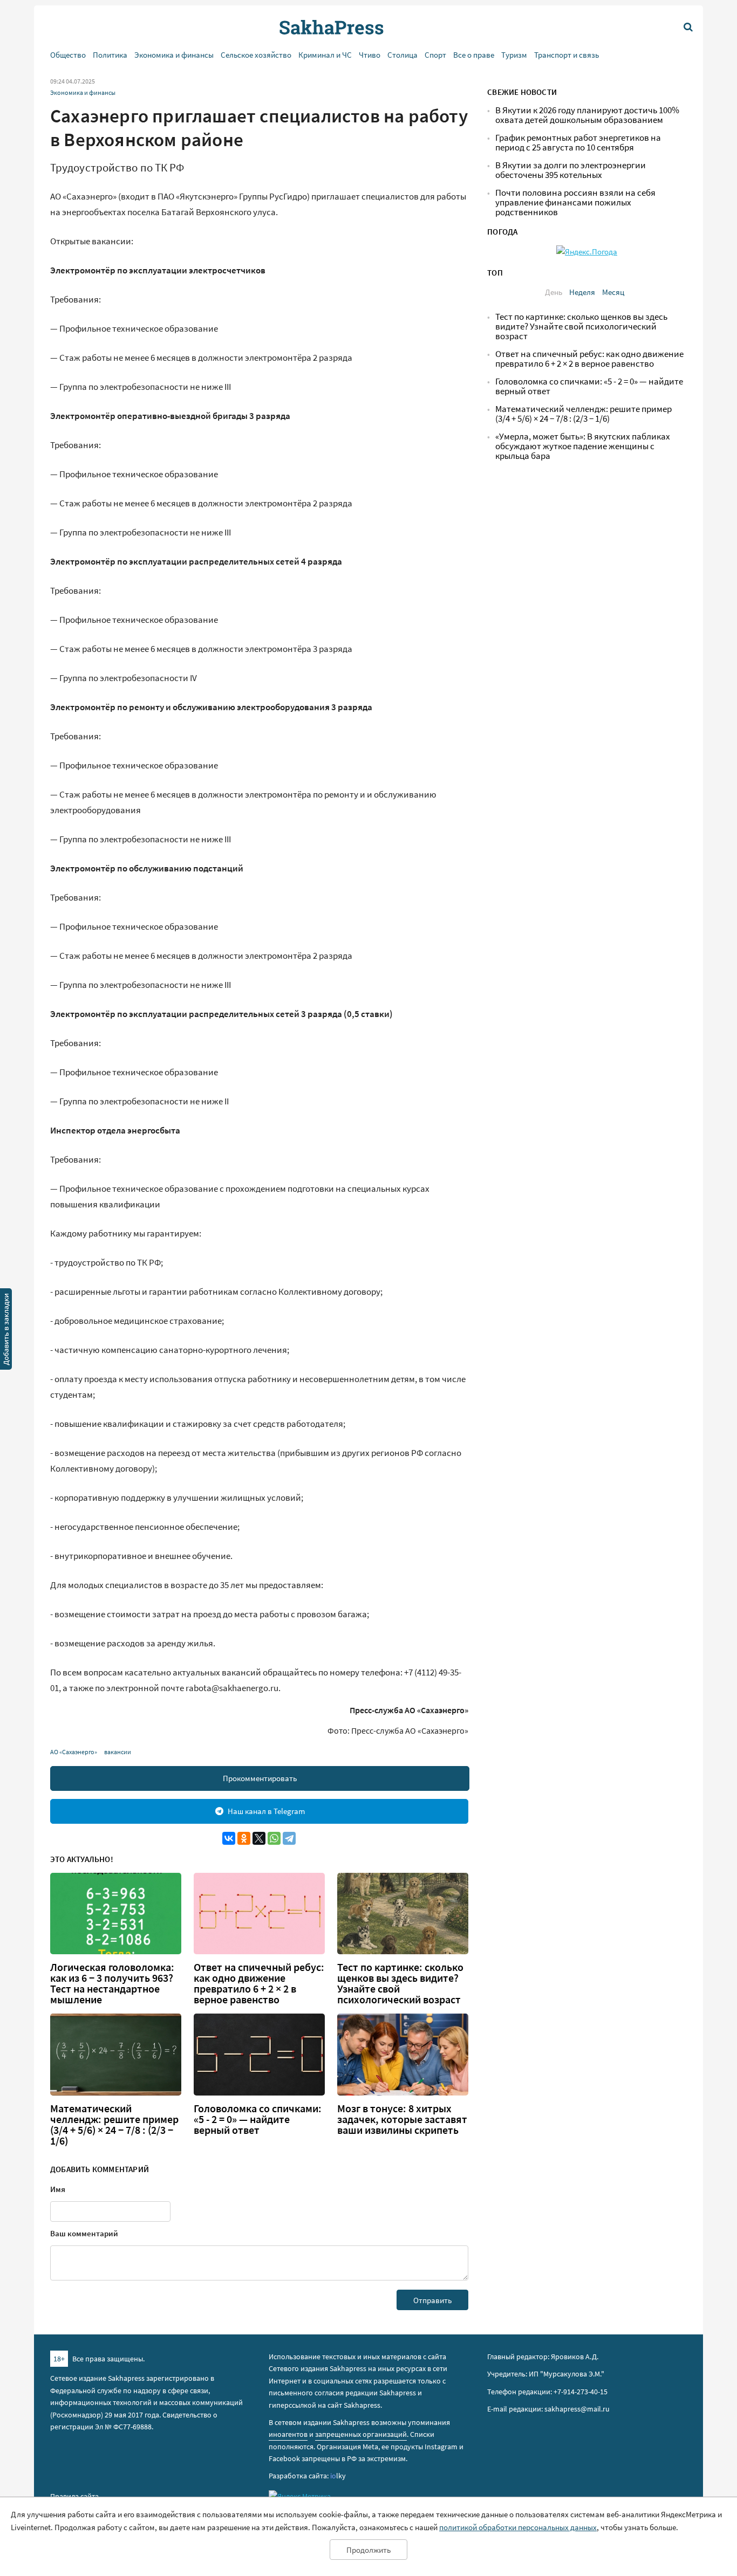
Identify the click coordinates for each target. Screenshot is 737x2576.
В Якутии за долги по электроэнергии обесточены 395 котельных (571, 170)
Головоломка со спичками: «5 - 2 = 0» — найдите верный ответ (258, 2119)
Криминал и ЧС (325, 55)
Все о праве (474, 55)
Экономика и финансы (174, 55)
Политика (110, 55)
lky (338, 2476)
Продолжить (368, 2550)
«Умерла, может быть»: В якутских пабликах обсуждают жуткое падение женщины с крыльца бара (583, 446)
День (554, 292)
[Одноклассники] (244, 1838)
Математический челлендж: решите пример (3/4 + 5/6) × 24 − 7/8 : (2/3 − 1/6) (114, 2125)
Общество (68, 55)
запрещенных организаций (361, 2434)
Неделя (582, 292)
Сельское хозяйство (256, 55)
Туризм (514, 55)
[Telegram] (289, 1838)
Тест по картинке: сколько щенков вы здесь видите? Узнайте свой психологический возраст (400, 1983)
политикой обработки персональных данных (518, 2527)
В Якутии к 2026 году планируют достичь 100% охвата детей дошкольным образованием (587, 115)
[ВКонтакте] (229, 1838)
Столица (402, 55)
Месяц (613, 292)
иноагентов (288, 2434)
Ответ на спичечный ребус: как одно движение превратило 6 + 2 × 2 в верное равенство (259, 1983)
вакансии (118, 1752)
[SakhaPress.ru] (6, 1331)
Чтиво (370, 55)
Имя (58, 2189)
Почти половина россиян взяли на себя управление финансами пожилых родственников (575, 202)
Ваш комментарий (84, 2233)
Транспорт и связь (567, 55)
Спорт (435, 55)
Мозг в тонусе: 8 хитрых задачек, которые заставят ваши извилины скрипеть (402, 2119)
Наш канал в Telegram (266, 1811)
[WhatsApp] (274, 1838)
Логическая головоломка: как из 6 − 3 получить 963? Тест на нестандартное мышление (112, 1983)
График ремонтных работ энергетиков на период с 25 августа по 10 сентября (578, 143)
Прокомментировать (260, 1778)
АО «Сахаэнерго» (74, 1752)
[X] (259, 1838)
